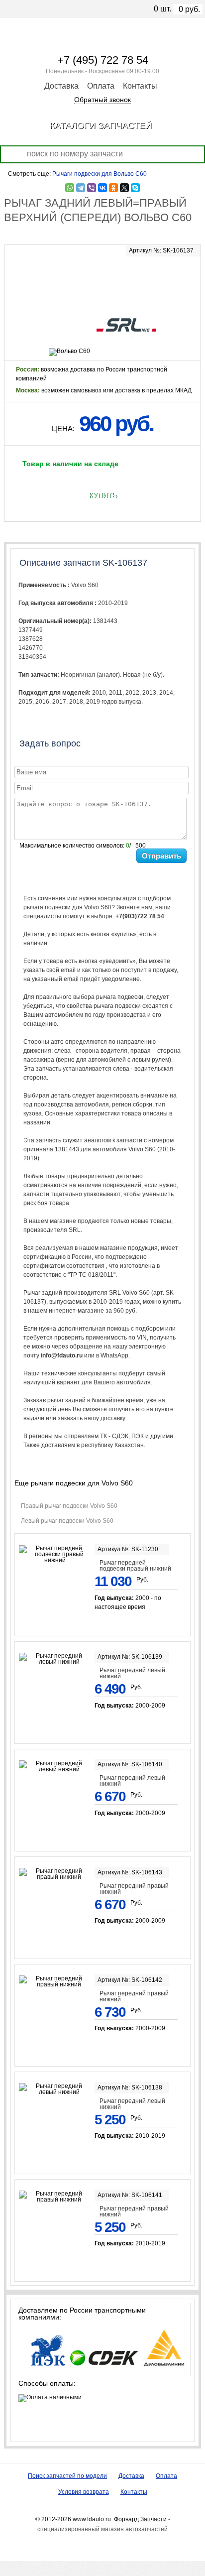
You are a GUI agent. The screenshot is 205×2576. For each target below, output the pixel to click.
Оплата (101, 86)
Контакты (140, 86)
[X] (124, 188)
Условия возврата (84, 2492)
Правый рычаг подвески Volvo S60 (69, 1506)
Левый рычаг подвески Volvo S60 (67, 1521)
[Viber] (92, 188)
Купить (103, 495)
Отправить (161, 856)
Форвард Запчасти (140, 2519)
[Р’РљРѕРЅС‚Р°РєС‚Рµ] (102, 188)
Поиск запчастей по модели (67, 2476)
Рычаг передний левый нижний (132, 1673)
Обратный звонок (102, 100)
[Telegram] (81, 188)
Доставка (61, 86)
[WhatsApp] (70, 188)
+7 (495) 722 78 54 (103, 60)
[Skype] (135, 188)
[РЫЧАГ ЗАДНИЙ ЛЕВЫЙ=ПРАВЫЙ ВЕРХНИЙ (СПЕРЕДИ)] (102, 277)
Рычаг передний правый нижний (134, 1889)
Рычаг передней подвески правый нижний (135, 1566)
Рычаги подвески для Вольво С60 (100, 174)
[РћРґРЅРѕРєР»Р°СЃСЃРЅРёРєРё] (113, 188)
